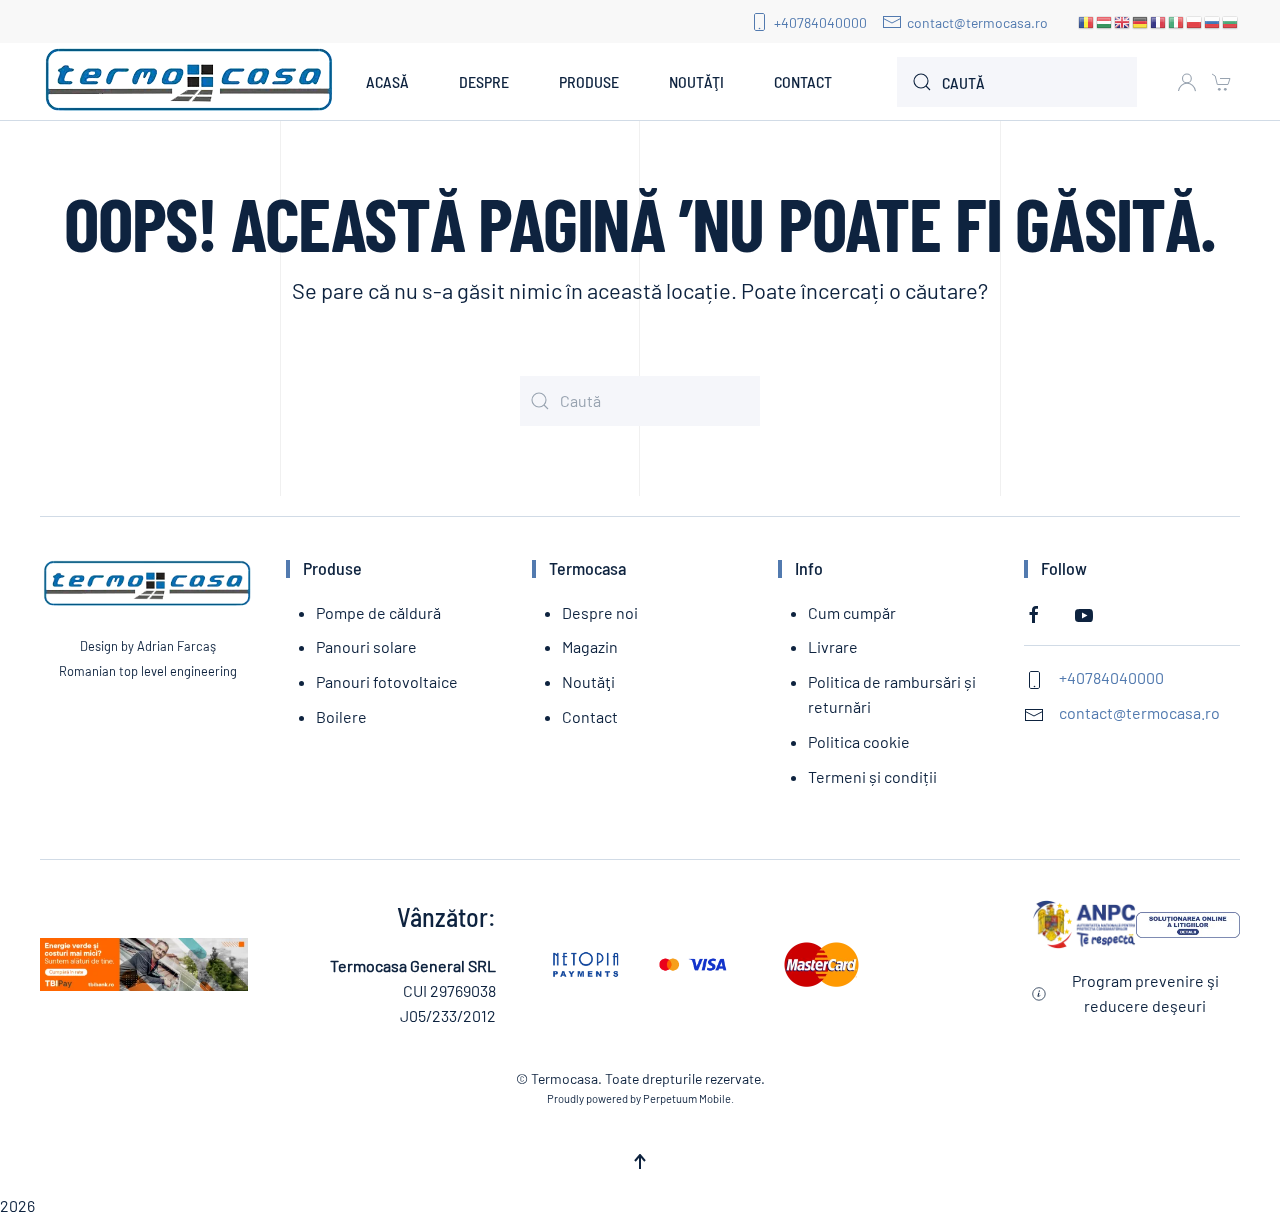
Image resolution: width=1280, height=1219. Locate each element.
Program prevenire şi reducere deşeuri (1145, 993)
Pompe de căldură (378, 612)
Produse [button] (589, 81)
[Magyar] (1105, 21)
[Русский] (1213, 21)
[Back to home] (190, 82)
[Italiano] (1177, 21)
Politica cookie (859, 741)
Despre (484, 81)
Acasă (387, 81)
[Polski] (1195, 21)
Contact (803, 81)
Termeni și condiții (872, 776)
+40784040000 (820, 22)
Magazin (590, 646)
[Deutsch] (1141, 21)
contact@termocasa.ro (977, 22)
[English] (1123, 21)
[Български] (1231, 21)
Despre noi (600, 612)
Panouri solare (366, 646)
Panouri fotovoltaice (387, 681)
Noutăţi (696, 81)
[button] (640, 1161)
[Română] (1087, 21)
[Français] (1159, 21)
